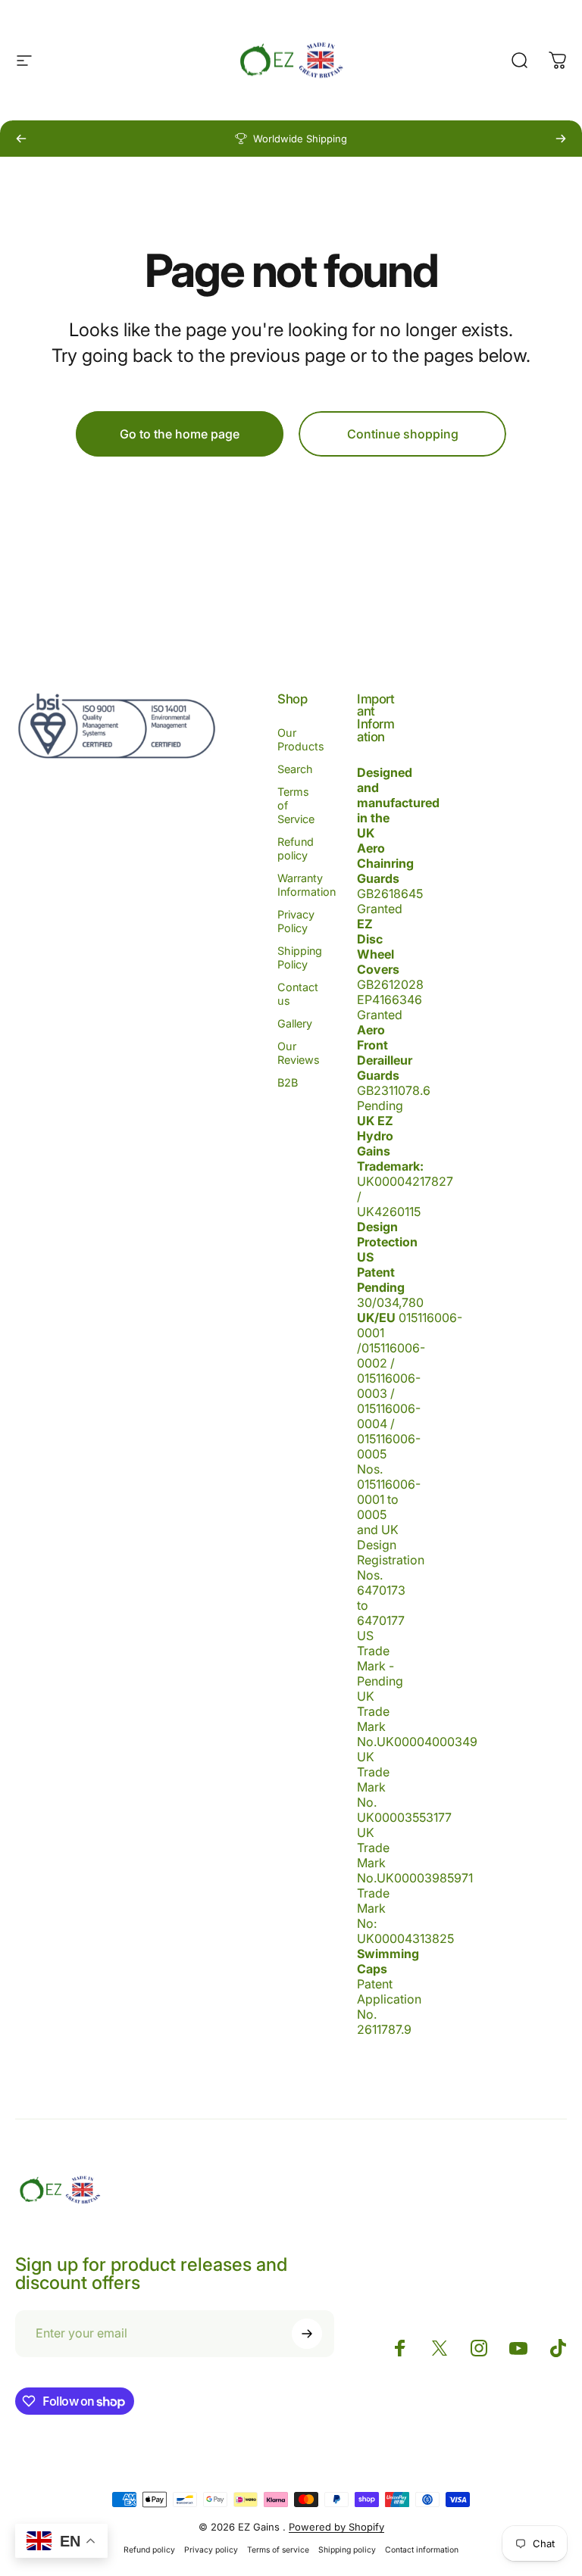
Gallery (295, 1023)
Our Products (301, 739)
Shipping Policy (300, 957)
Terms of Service (296, 805)
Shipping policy (347, 2550)
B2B (288, 1082)
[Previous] (21, 139)
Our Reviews (299, 1053)
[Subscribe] (307, 2334)
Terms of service (278, 2550)
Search (295, 769)
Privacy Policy (296, 921)
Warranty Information (307, 885)
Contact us (298, 994)
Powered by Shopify (336, 2527)
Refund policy (296, 848)
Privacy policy (211, 2550)
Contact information (422, 2550)
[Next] (561, 139)
